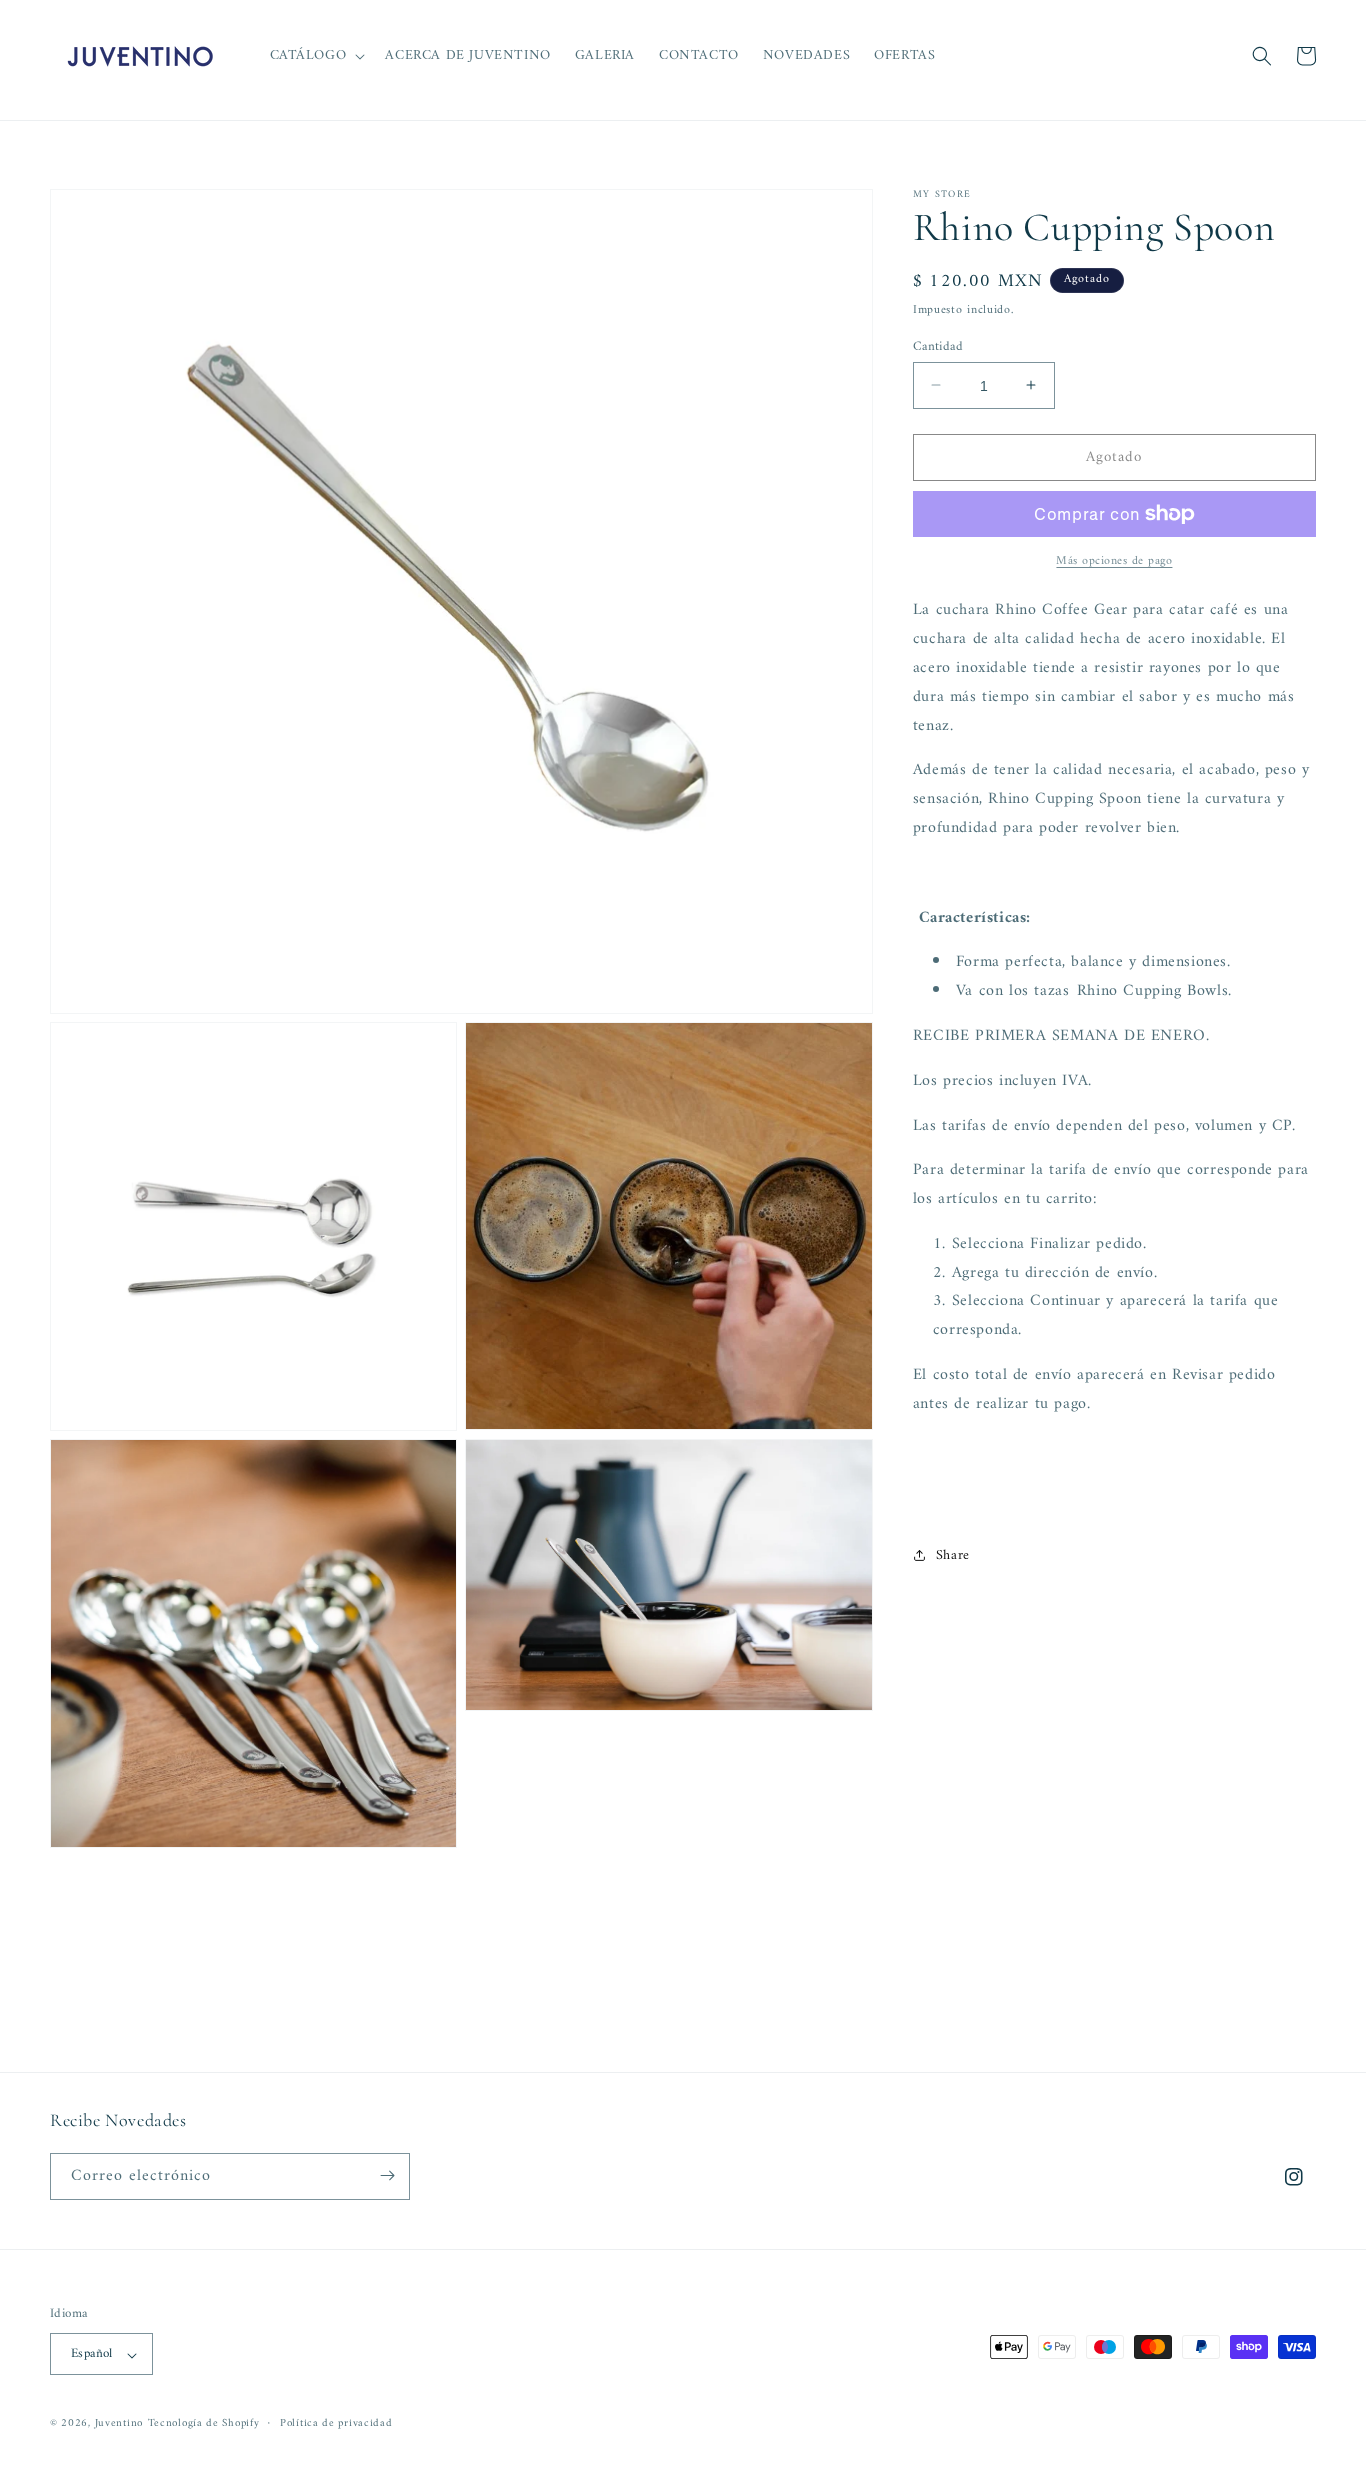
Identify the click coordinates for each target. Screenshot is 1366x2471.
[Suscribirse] (387, 2175)
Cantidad (938, 346)
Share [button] (953, 1554)
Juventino (119, 2424)
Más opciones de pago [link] (1114, 562)
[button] (316, 56)
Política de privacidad (336, 2424)
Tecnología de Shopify (204, 2424)
